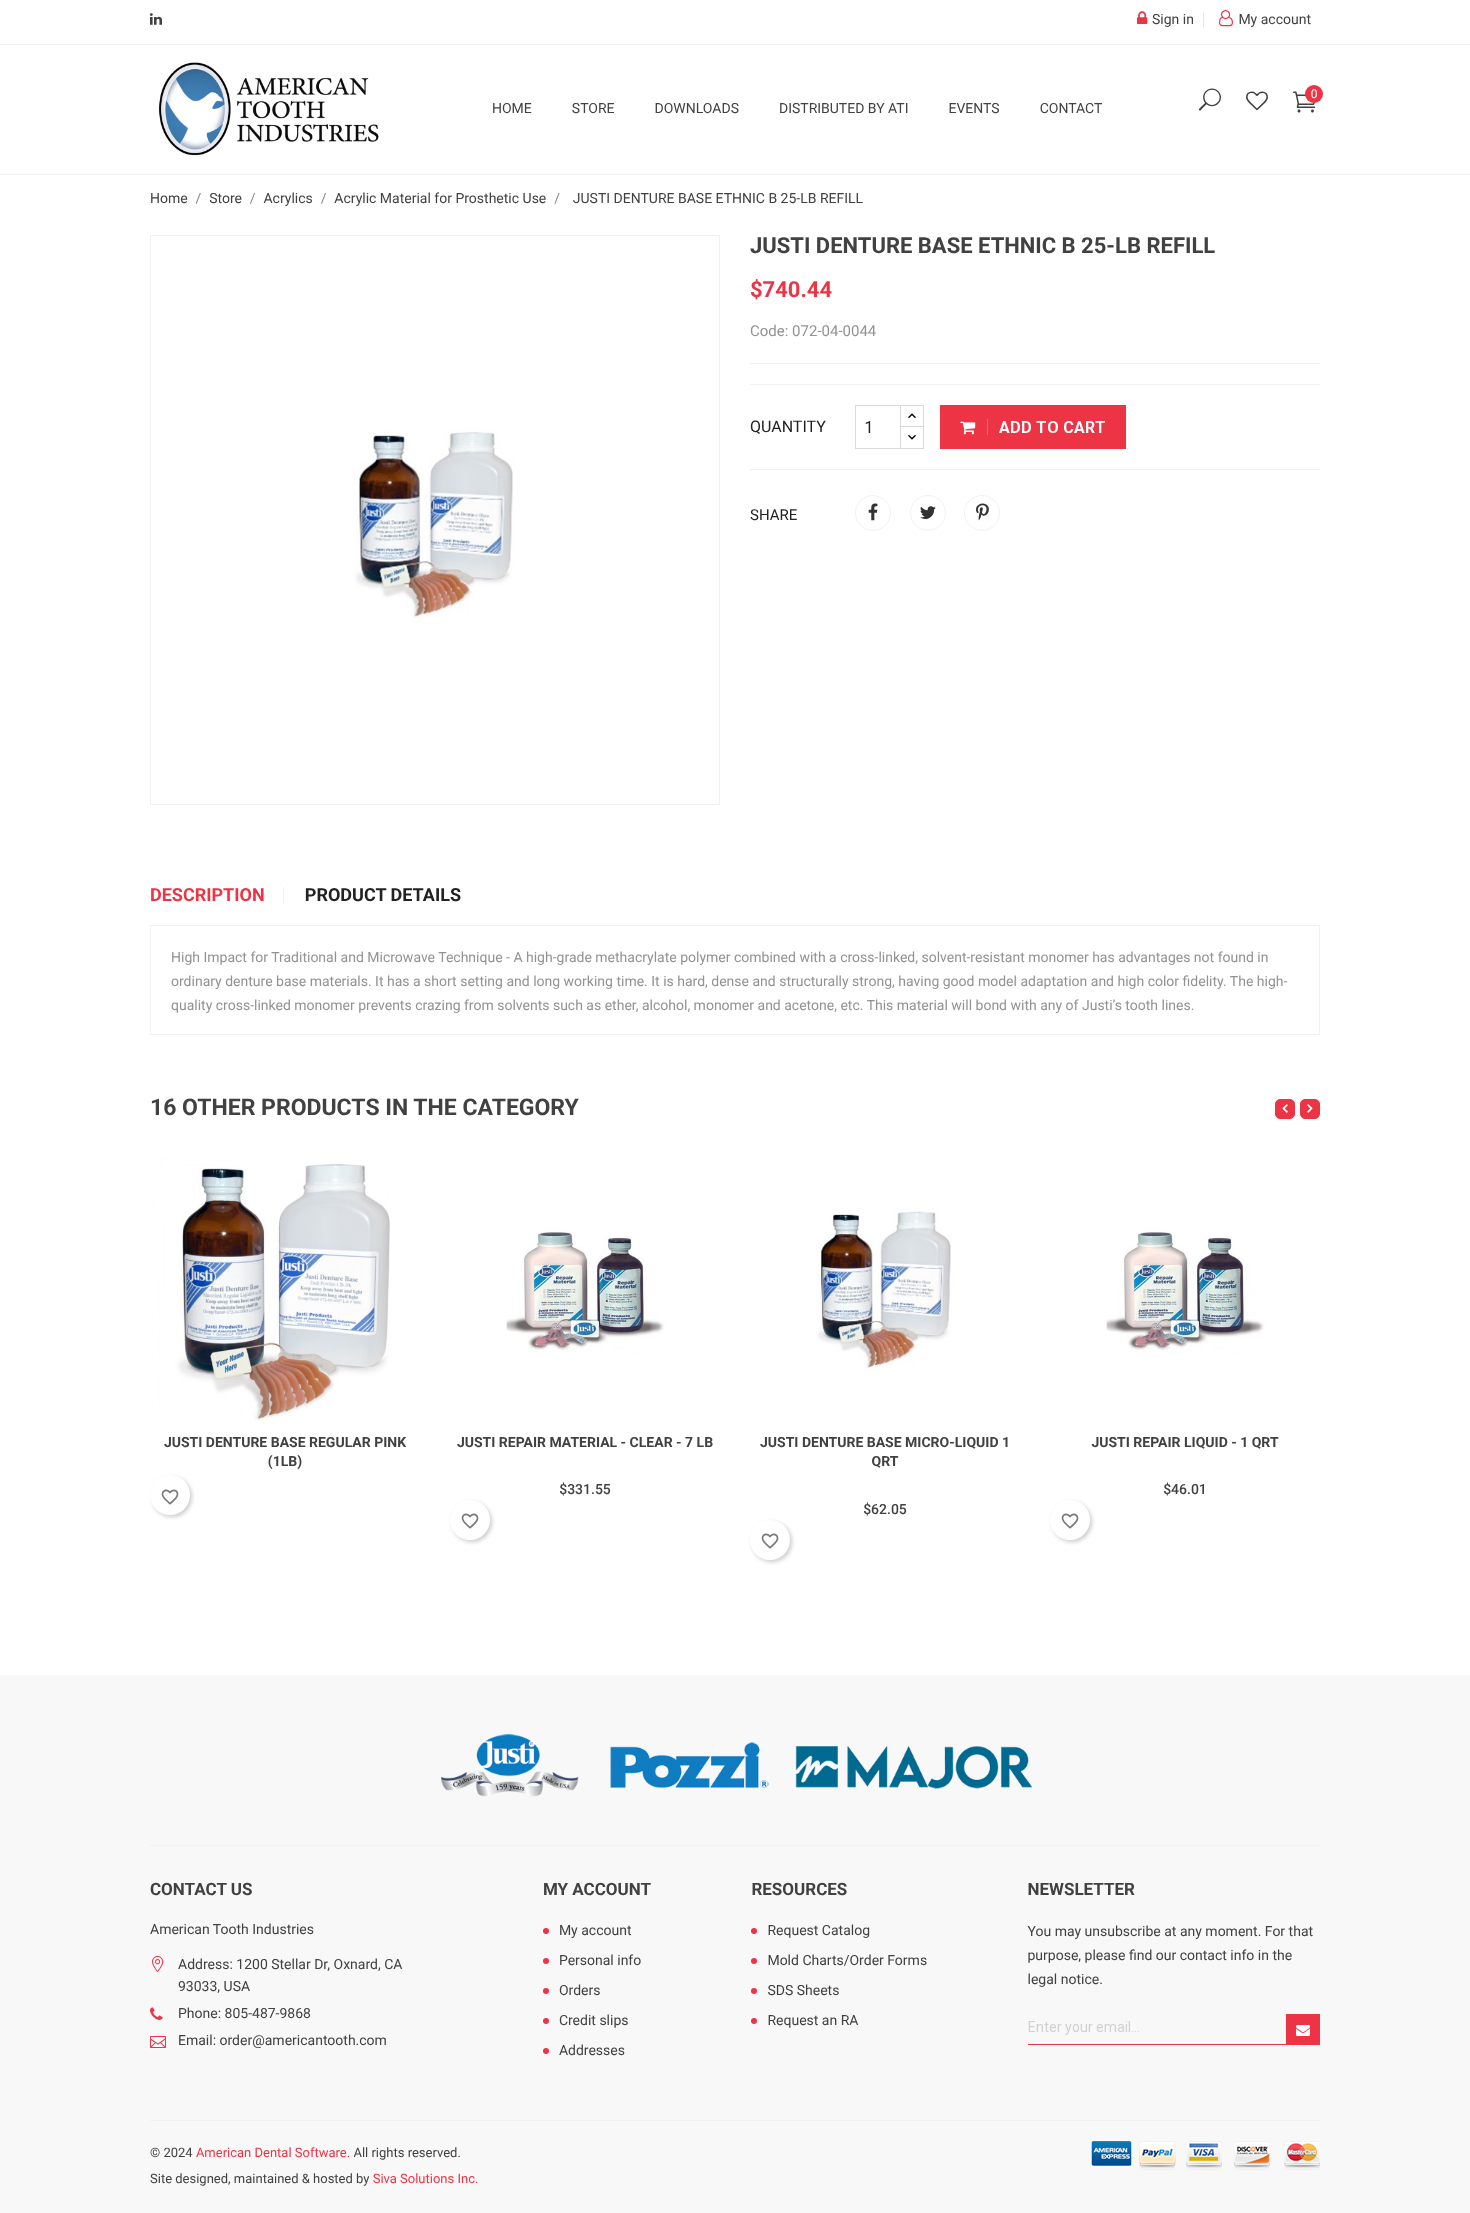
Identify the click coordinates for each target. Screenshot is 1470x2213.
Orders (580, 1991)
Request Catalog (818, 1931)
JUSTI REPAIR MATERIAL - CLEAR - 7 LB (585, 1443)
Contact (1071, 109)
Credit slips (594, 2021)
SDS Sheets (803, 1991)
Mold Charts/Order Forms (847, 1961)
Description (207, 896)
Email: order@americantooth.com (282, 2041)
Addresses (592, 2051)
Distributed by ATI (844, 109)
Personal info (600, 1961)
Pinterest (982, 513)
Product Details (383, 896)
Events (973, 109)
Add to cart (1050, 427)
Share (873, 513)
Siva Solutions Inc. (426, 2179)
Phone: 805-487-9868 (244, 2014)
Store (593, 109)
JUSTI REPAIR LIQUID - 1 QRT (1184, 1443)
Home (512, 109)
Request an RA (812, 2021)
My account (597, 1890)
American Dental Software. (273, 2153)
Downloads (697, 109)
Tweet (928, 513)
